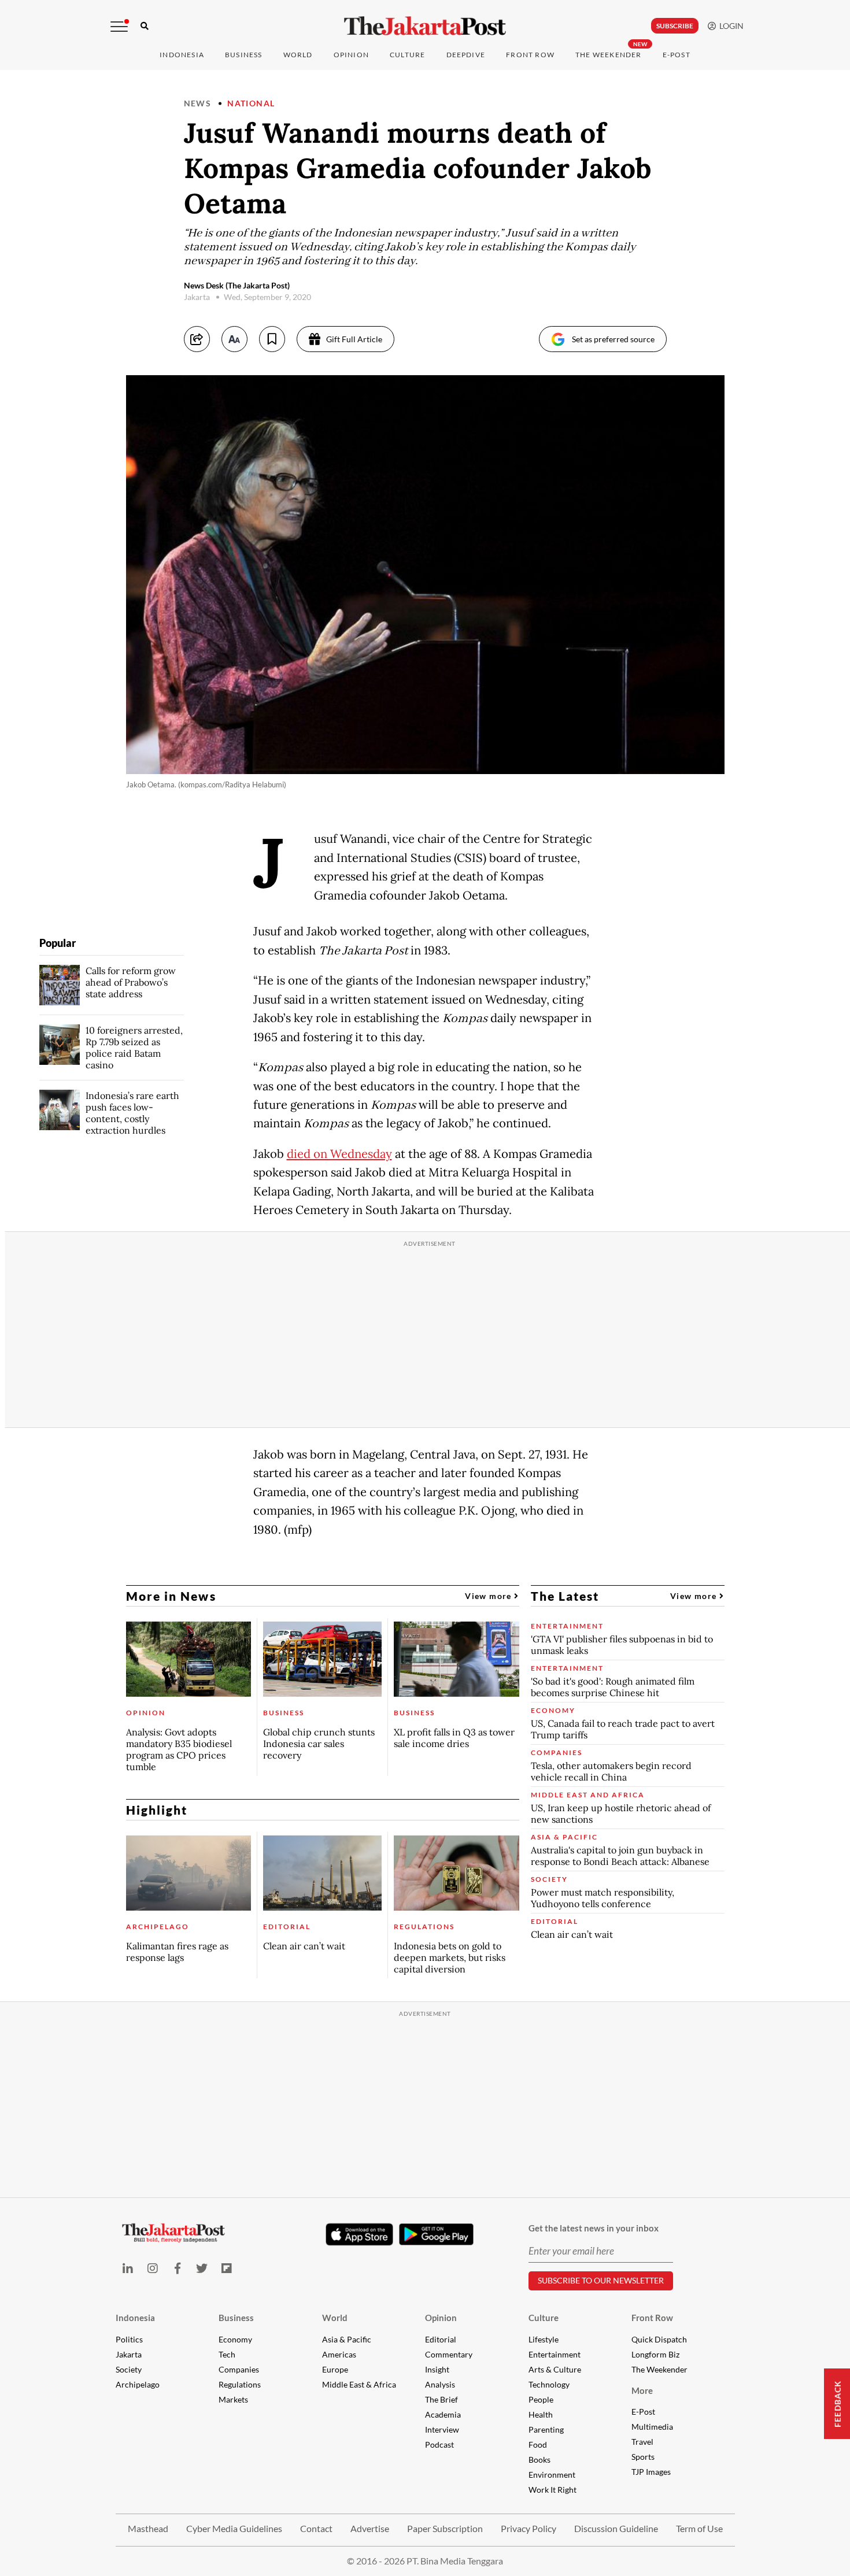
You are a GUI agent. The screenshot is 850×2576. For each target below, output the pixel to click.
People (541, 2399)
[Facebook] (177, 2268)
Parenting (546, 2429)
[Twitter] (202, 2268)
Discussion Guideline (616, 2528)
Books (539, 2460)
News (198, 103)
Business (244, 55)
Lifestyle (544, 2339)
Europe (335, 2369)
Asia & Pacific (347, 2339)
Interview (442, 2429)
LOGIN (730, 26)
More (642, 2390)
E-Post (677, 55)
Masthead (148, 2528)
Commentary (449, 2354)
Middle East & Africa (359, 2384)
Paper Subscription (445, 2528)
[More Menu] (119, 27)
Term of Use (699, 2528)
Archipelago (138, 2384)
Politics (129, 2339)
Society (129, 2369)
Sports (643, 2457)
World (298, 55)
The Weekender (609, 55)
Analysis (440, 2384)
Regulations (240, 2384)
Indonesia (182, 55)
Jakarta (129, 2354)
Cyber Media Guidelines (234, 2528)
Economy (235, 2339)
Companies (239, 2369)
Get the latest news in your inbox (594, 2228)
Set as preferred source (613, 339)
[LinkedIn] (128, 2268)
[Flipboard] (227, 2268)
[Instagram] (152, 2268)
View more (489, 1596)
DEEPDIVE (466, 55)
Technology (549, 2384)
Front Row (530, 55)
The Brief (441, 2399)
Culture (544, 2318)
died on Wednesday (339, 1154)
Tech (227, 2354)
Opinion (441, 2318)
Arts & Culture (555, 2369)
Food (538, 2444)
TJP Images (651, 2472)
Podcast (439, 2444)
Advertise (370, 2528)
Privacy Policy (529, 2528)
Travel (642, 2442)
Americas (339, 2354)
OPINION (351, 55)
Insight (437, 2369)
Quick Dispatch (659, 2339)
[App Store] (360, 2234)
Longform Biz (655, 2354)
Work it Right (552, 2490)
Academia (443, 2414)
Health (541, 2414)
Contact (316, 2528)
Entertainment (555, 2354)
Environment (552, 2475)
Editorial (441, 2339)
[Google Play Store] (437, 2235)
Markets (233, 2399)
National (251, 103)
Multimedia (652, 2427)
